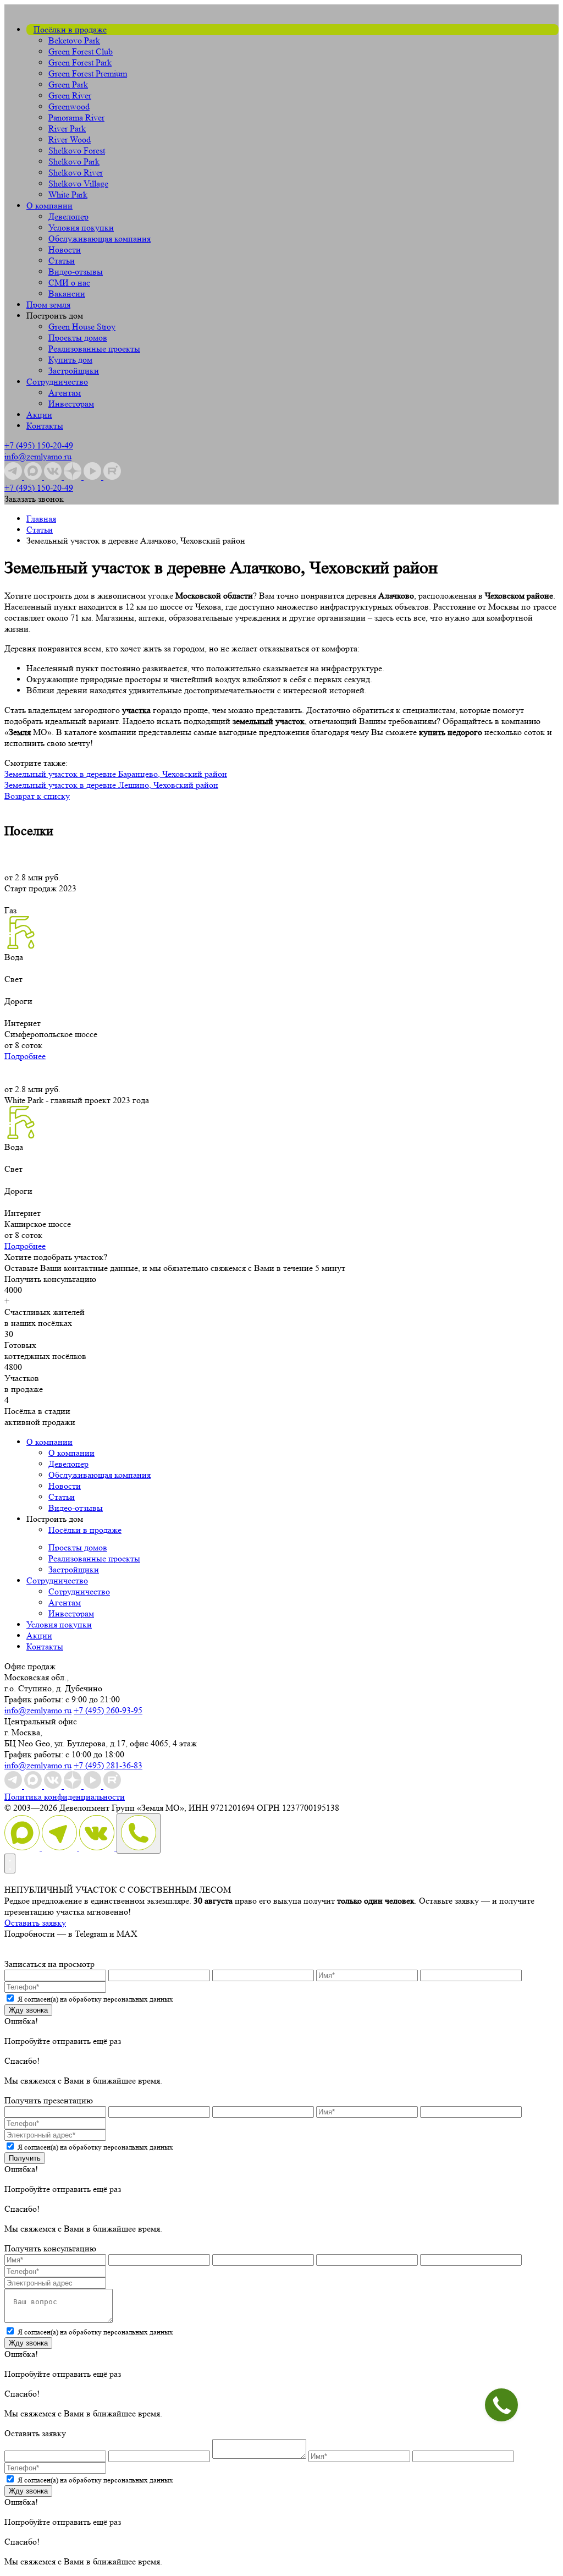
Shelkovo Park (74, 161)
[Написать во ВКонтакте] (98, 1847)
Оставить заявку (35, 1923)
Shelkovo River (76, 172)
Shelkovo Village (78, 183)
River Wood (70, 139)
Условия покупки (81, 228)
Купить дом (70, 360)
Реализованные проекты (94, 349)
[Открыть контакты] (10, 1864)
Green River (70, 95)
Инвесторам (71, 404)
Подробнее (25, 1056)
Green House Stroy (82, 327)
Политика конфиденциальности (65, 1797)
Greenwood (69, 106)
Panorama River (76, 117)
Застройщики (74, 371)
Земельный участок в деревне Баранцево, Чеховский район (116, 774)
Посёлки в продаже (70, 29)
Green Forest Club (81, 51)
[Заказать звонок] (139, 1834)
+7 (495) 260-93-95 (108, 1710)
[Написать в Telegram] (60, 1847)
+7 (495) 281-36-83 (108, 1765)
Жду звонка (28, 2010)
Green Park (68, 84)
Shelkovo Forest (77, 150)
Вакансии (67, 294)
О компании (49, 205)
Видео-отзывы (76, 272)
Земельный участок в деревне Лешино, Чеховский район (111, 785)
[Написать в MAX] (23, 1847)
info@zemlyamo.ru (38, 456)
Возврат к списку (37, 796)
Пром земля (48, 305)
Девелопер (68, 217)
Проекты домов (78, 338)
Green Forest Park (80, 62)
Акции (39, 415)
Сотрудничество (57, 382)
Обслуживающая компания (100, 239)
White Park (68, 194)
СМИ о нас (69, 283)
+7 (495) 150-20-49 (39, 445)
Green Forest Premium (88, 73)
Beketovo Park (74, 40)
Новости (65, 250)
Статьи (62, 261)
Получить (25, 2158)
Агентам (65, 393)
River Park (67, 128)
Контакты (45, 426)
